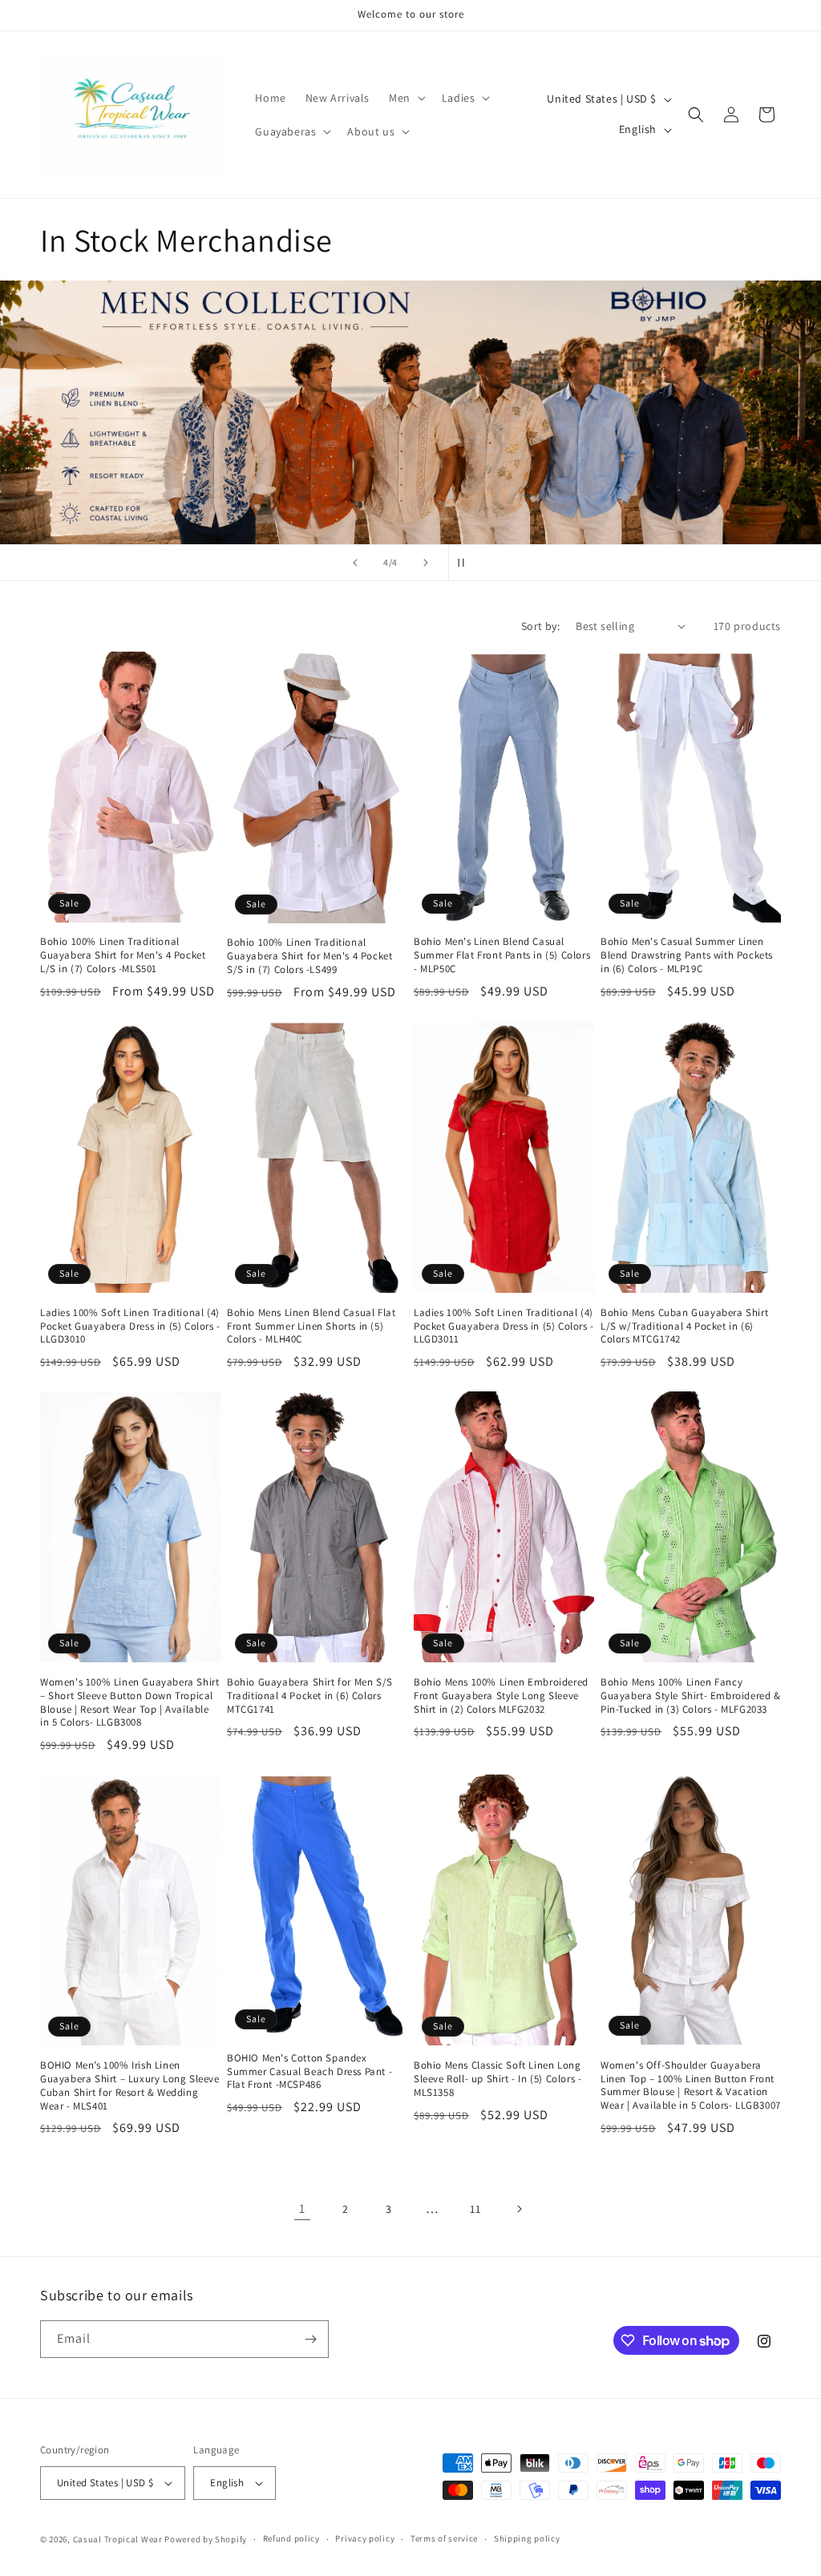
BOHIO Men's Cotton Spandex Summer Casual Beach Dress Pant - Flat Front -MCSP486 (309, 2072)
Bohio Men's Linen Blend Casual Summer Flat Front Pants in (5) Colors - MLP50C (502, 955)
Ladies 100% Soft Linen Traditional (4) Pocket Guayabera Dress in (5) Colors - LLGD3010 (130, 1326)
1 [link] (302, 2209)
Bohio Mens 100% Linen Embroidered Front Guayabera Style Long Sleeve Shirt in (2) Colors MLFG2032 (501, 1696)
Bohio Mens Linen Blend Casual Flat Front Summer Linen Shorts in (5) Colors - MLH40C (311, 1326)
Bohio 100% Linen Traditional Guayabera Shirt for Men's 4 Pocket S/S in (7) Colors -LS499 (309, 956)
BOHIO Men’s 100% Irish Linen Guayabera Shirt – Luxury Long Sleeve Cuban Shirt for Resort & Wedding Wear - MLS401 (130, 2086)
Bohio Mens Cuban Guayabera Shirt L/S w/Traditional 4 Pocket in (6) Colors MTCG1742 (684, 1326)
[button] (406, 98)
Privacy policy (365, 2538)
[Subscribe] (310, 2339)
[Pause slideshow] (466, 563)
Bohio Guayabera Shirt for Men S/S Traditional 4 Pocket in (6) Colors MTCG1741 (310, 1696)
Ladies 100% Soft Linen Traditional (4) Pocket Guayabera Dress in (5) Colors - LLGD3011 (504, 1326)
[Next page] (519, 2209)
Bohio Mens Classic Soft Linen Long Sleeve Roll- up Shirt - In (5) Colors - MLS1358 (497, 2079)
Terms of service (444, 2538)
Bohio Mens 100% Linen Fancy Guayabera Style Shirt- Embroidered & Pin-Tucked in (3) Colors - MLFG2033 (691, 1696)
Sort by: (540, 626)
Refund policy (291, 2538)
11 (475, 2209)
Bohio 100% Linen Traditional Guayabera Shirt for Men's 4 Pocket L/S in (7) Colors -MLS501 (123, 955)
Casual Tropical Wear (118, 2539)
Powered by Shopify (206, 2539)
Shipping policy (527, 2538)
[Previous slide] (355, 563)
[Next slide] (426, 563)
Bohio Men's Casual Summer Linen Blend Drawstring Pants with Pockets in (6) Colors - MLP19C (687, 955)
